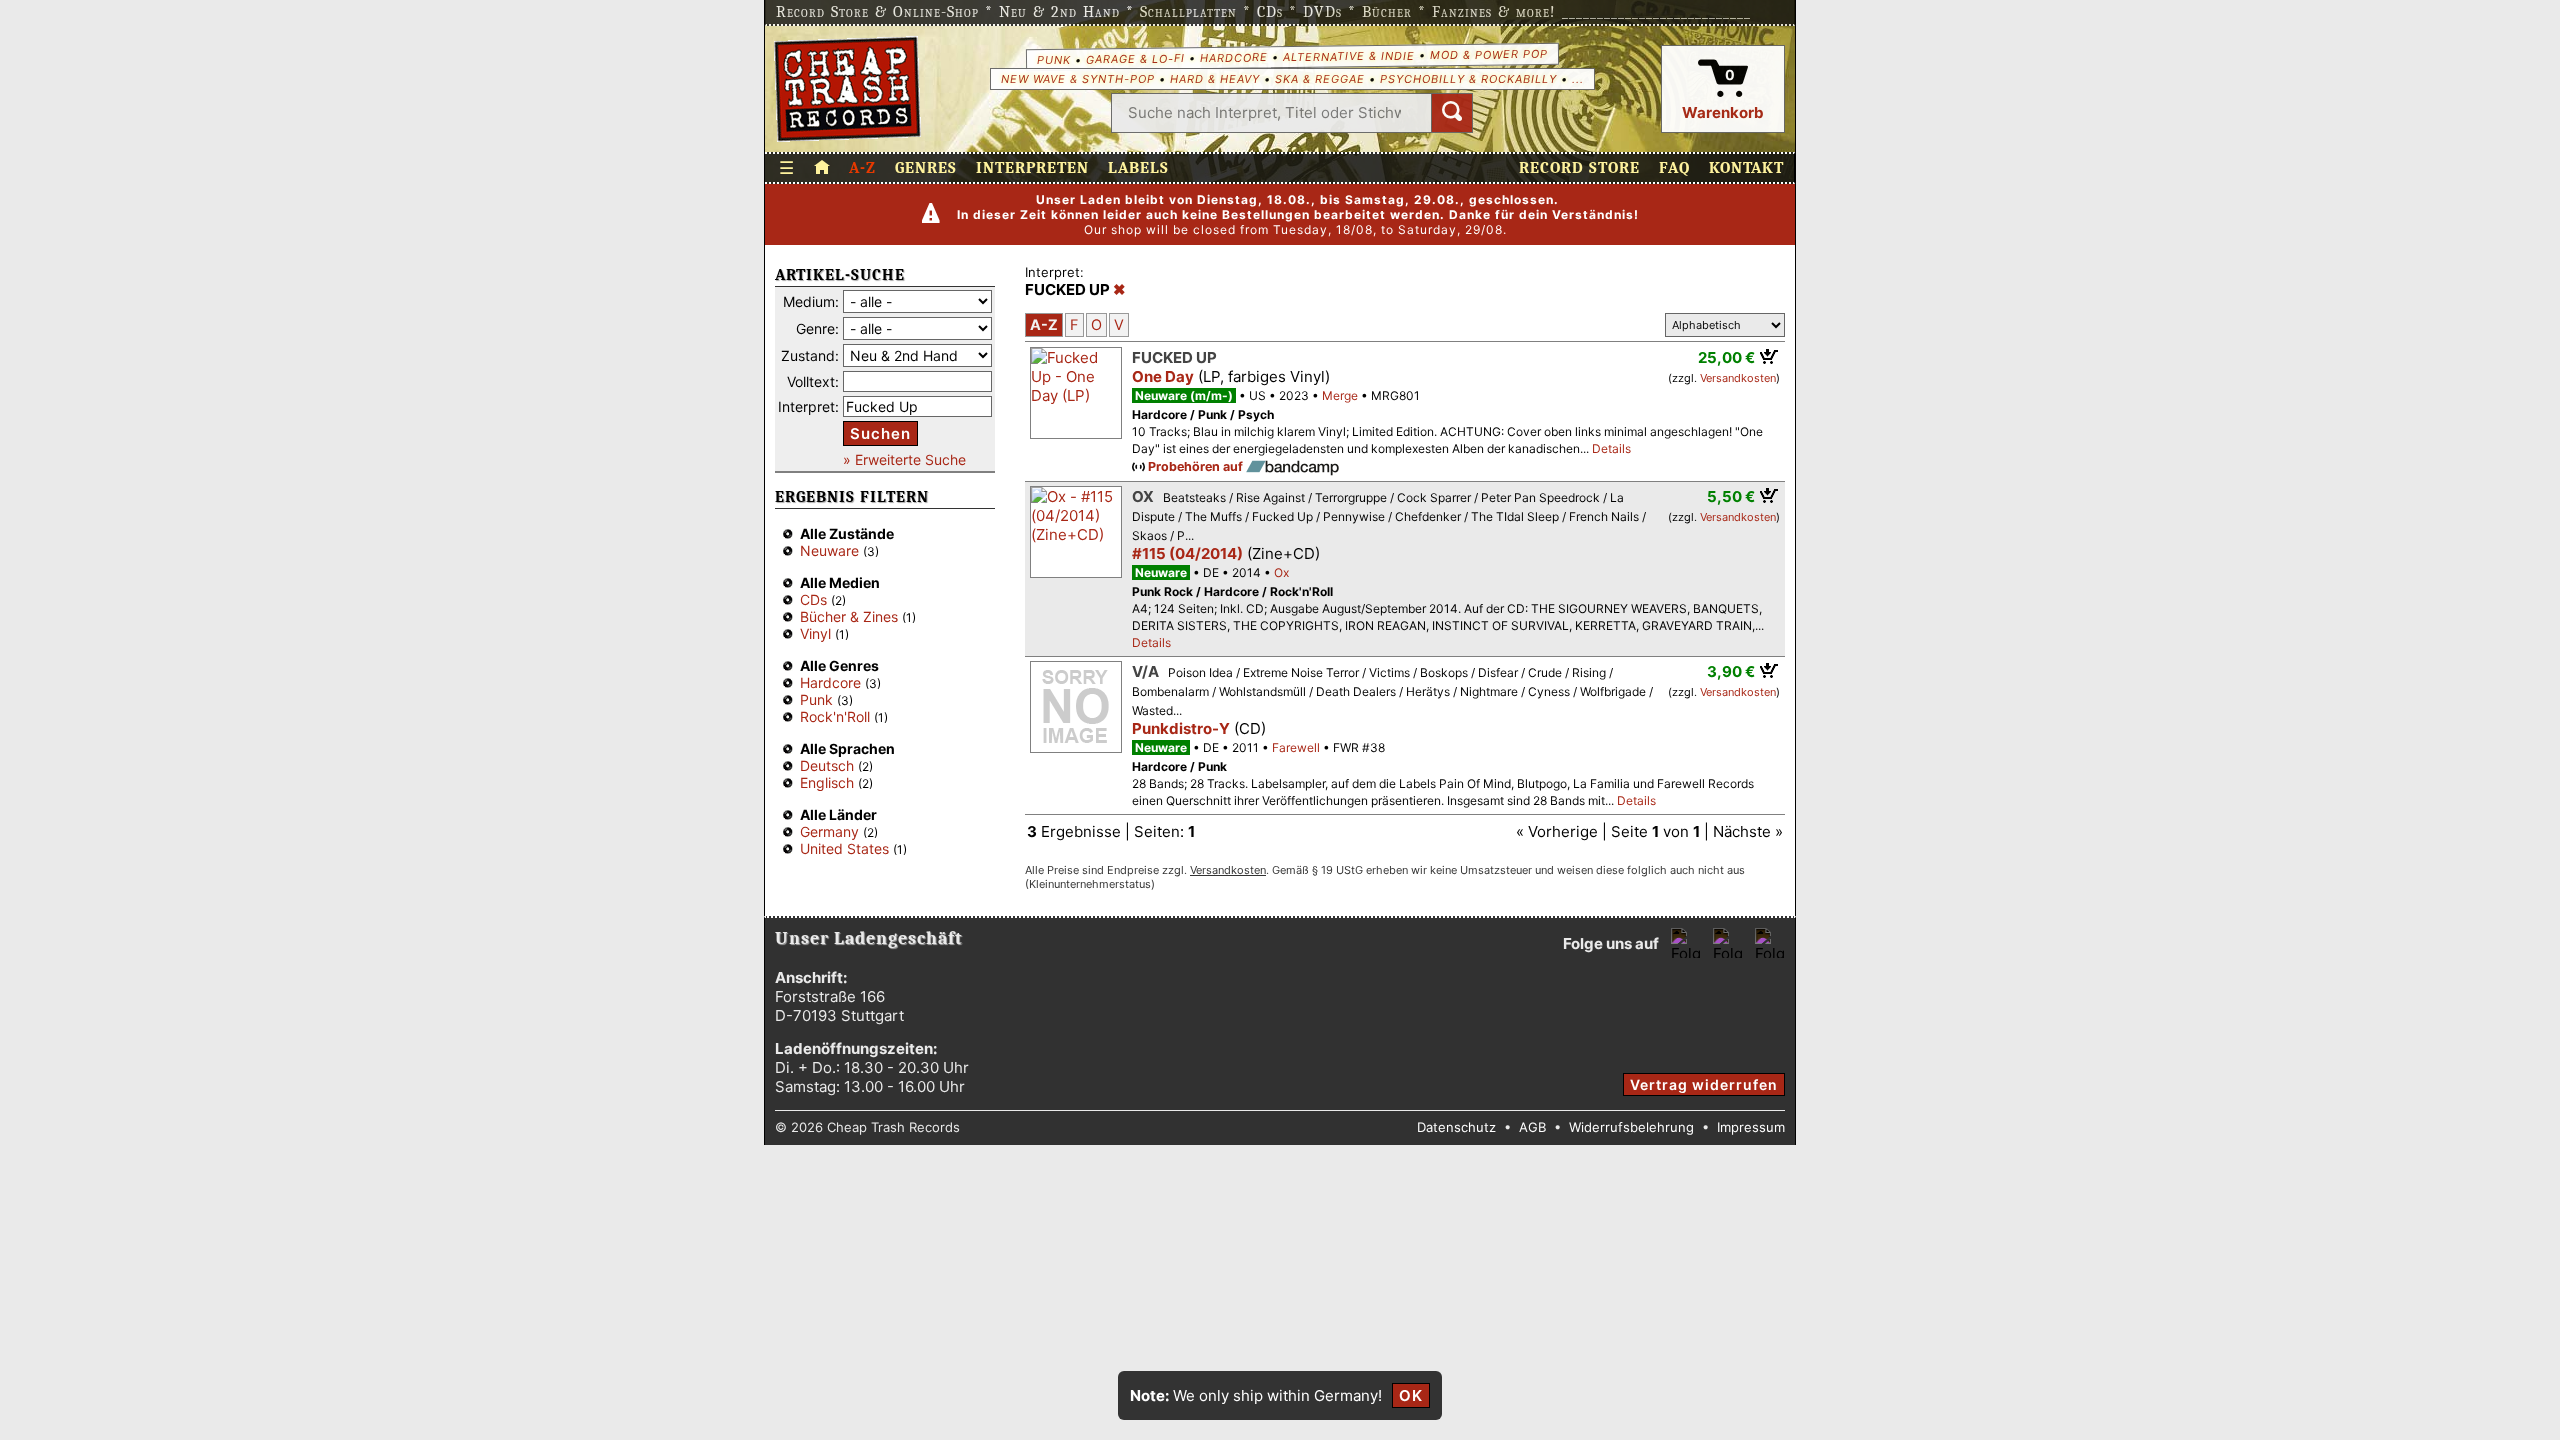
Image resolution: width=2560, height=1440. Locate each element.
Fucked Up (1174, 357)
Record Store (1579, 168)
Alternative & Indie (1348, 56)
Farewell (1296, 747)
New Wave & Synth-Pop (1078, 79)
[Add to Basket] (1769, 356)
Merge (1340, 395)
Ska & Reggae (1320, 79)
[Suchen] (1452, 113)
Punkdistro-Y (1181, 728)
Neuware (829, 550)
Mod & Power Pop (1488, 53)
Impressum (1751, 1127)
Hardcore (1233, 57)
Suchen (880, 433)
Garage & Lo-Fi (1134, 58)
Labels (1138, 168)
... (1578, 79)
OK (1411, 1395)
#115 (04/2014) (1187, 553)
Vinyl (815, 633)
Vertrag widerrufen (1704, 1084)
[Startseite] (847, 89)
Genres (926, 168)
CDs (813, 599)
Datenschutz (1456, 1127)
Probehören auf (1197, 466)
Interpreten (1032, 168)
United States (844, 848)
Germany (829, 831)
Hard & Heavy (1215, 79)
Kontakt (1746, 168)
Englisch (827, 782)
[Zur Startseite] (822, 168)
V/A (1145, 671)
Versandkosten (1738, 378)
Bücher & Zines (849, 616)
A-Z (862, 168)
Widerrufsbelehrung (1631, 1127)
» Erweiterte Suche (904, 459)
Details (1611, 448)
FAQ (1674, 168)
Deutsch (827, 765)
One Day (1163, 376)
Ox (1143, 496)
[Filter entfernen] (1119, 290)
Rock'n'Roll (835, 716)
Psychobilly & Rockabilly (1468, 79)
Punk (1053, 59)
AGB (1532, 1127)
